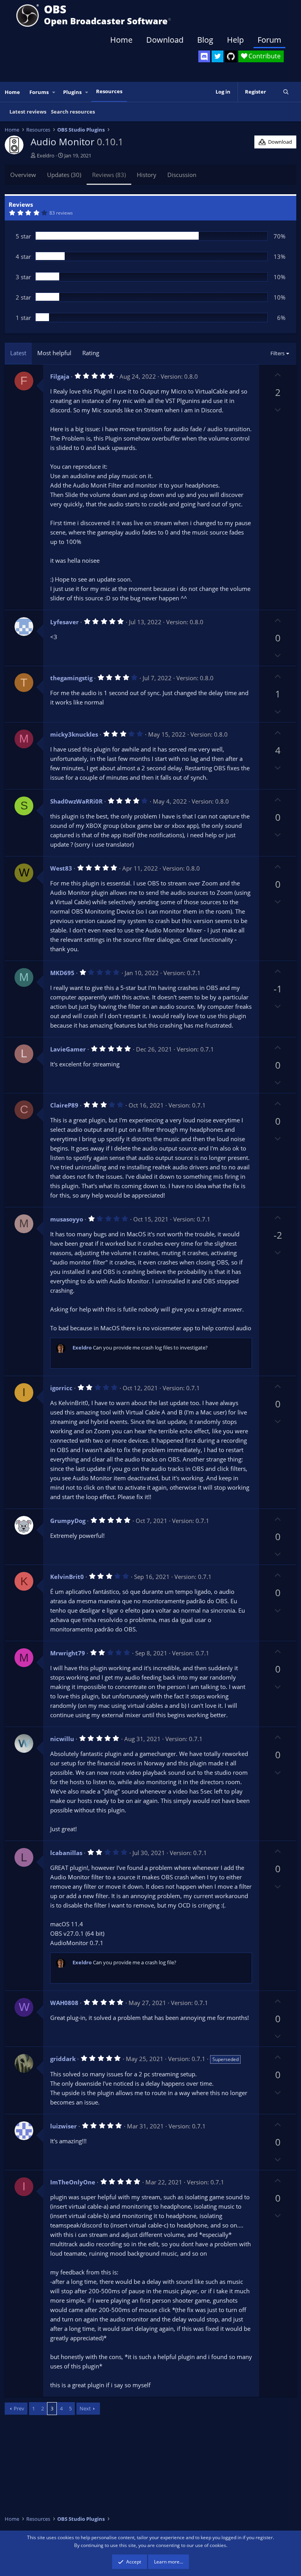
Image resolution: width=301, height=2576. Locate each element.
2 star (23, 297)
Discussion (182, 175)
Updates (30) (64, 175)
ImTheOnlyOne (73, 2182)
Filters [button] (277, 353)
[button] (54, 92)
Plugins (72, 92)
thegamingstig (71, 678)
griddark (63, 2059)
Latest (18, 353)
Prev (19, 2408)
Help (235, 40)
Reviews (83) (109, 175)
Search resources (73, 112)
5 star (23, 236)
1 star (23, 318)
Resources (109, 91)
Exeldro (46, 155)
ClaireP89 (64, 1105)
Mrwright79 (68, 1653)
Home (121, 40)
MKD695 (62, 973)
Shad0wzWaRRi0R (76, 801)
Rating (91, 353)
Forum (269, 40)
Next (85, 2408)
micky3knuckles (74, 734)
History (147, 175)
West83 (61, 868)
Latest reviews (28, 112)
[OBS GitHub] (231, 56)
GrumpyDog (68, 1521)
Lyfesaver (64, 622)
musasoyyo (67, 1219)
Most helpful (54, 353)
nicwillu (62, 1739)
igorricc (61, 1388)
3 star (23, 277)
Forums (39, 92)
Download (165, 40)
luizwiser (63, 2126)
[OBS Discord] (204, 56)
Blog (205, 40)
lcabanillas (66, 1853)
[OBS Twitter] (218, 56)
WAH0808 (64, 2003)
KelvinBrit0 (67, 1577)
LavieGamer (68, 1049)
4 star (23, 257)
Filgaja (60, 376)
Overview (23, 175)
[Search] (286, 92)
